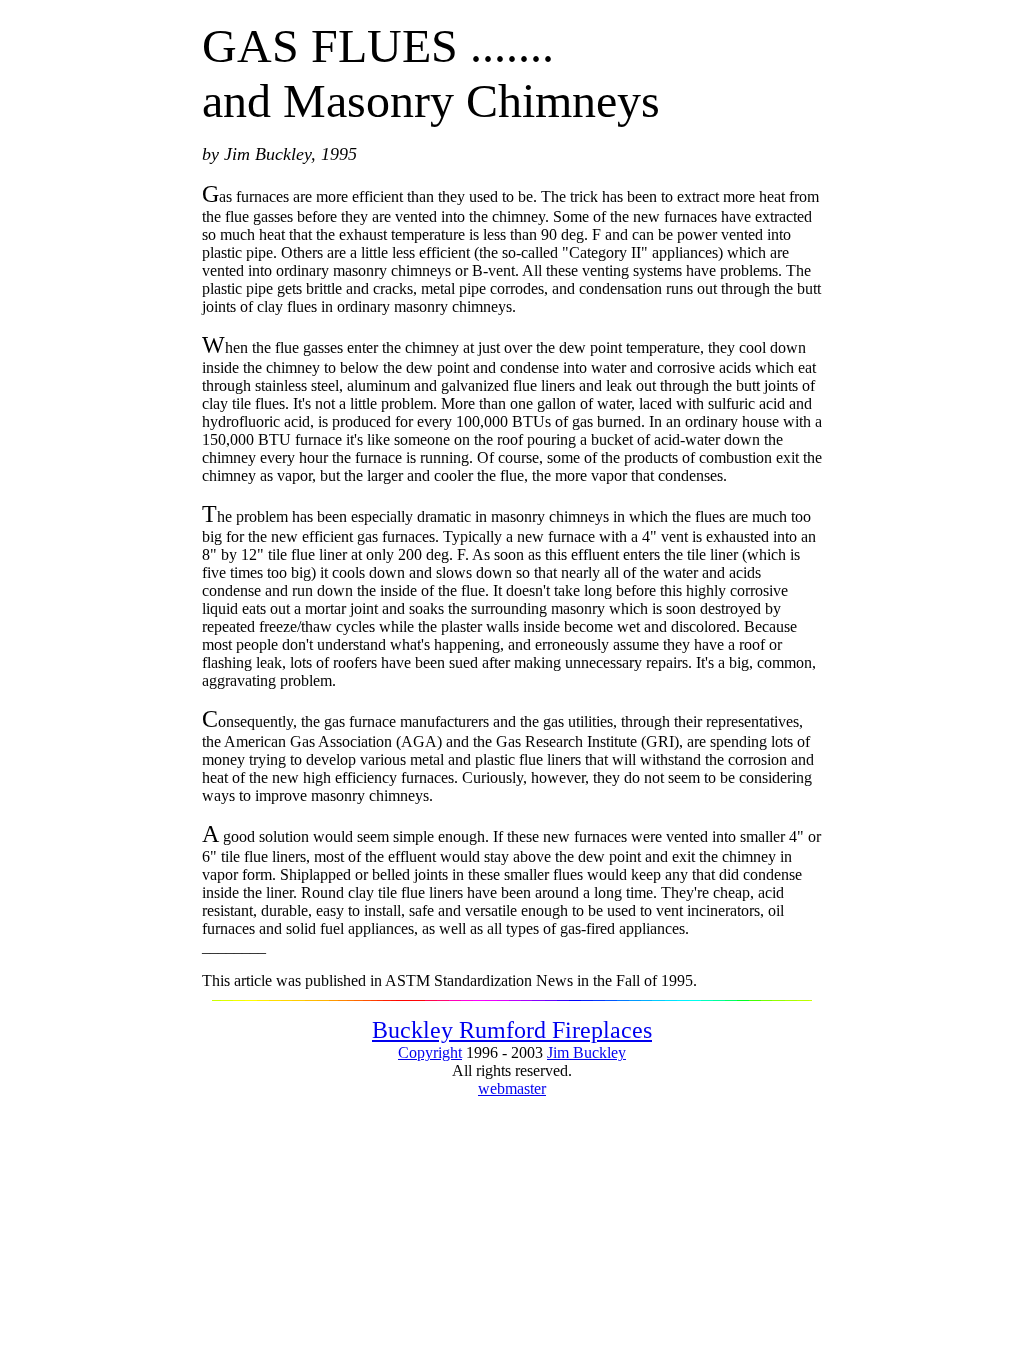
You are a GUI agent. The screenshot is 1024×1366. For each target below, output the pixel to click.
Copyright (430, 1052)
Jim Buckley (586, 1052)
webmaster (512, 1088)
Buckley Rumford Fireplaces (512, 1030)
